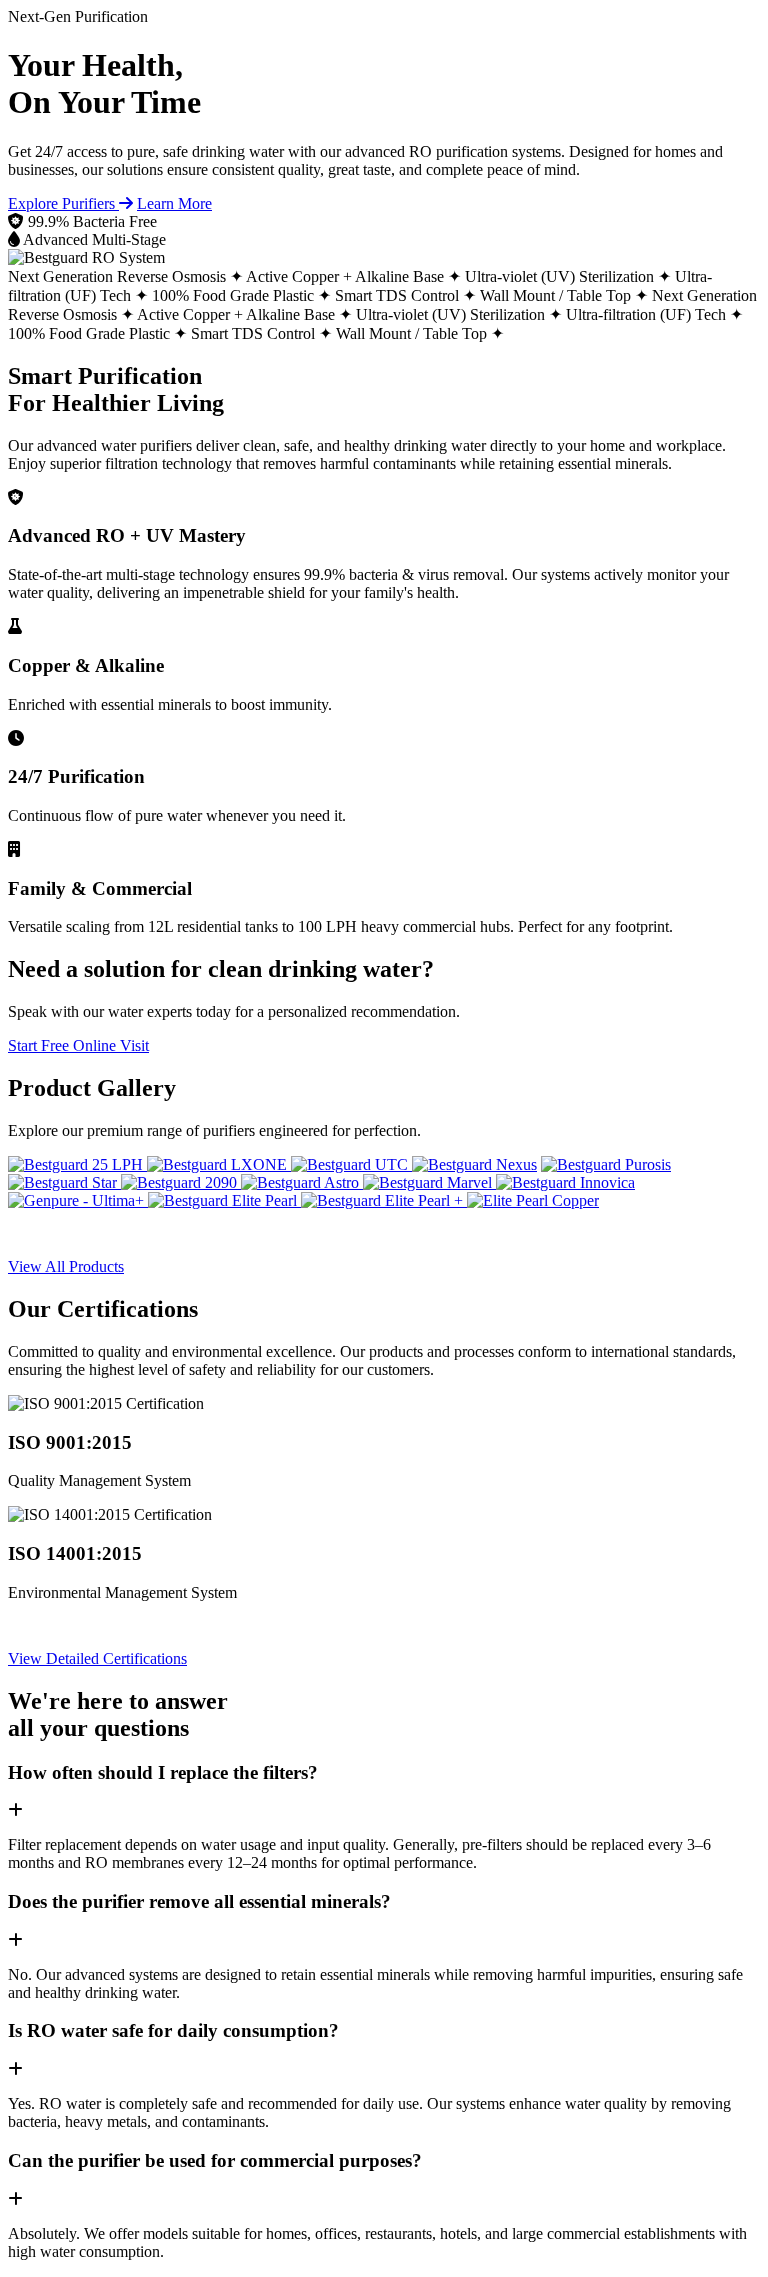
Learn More (174, 203)
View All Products (66, 1266)
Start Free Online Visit (78, 1045)
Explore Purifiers (63, 203)
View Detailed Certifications (97, 1658)
